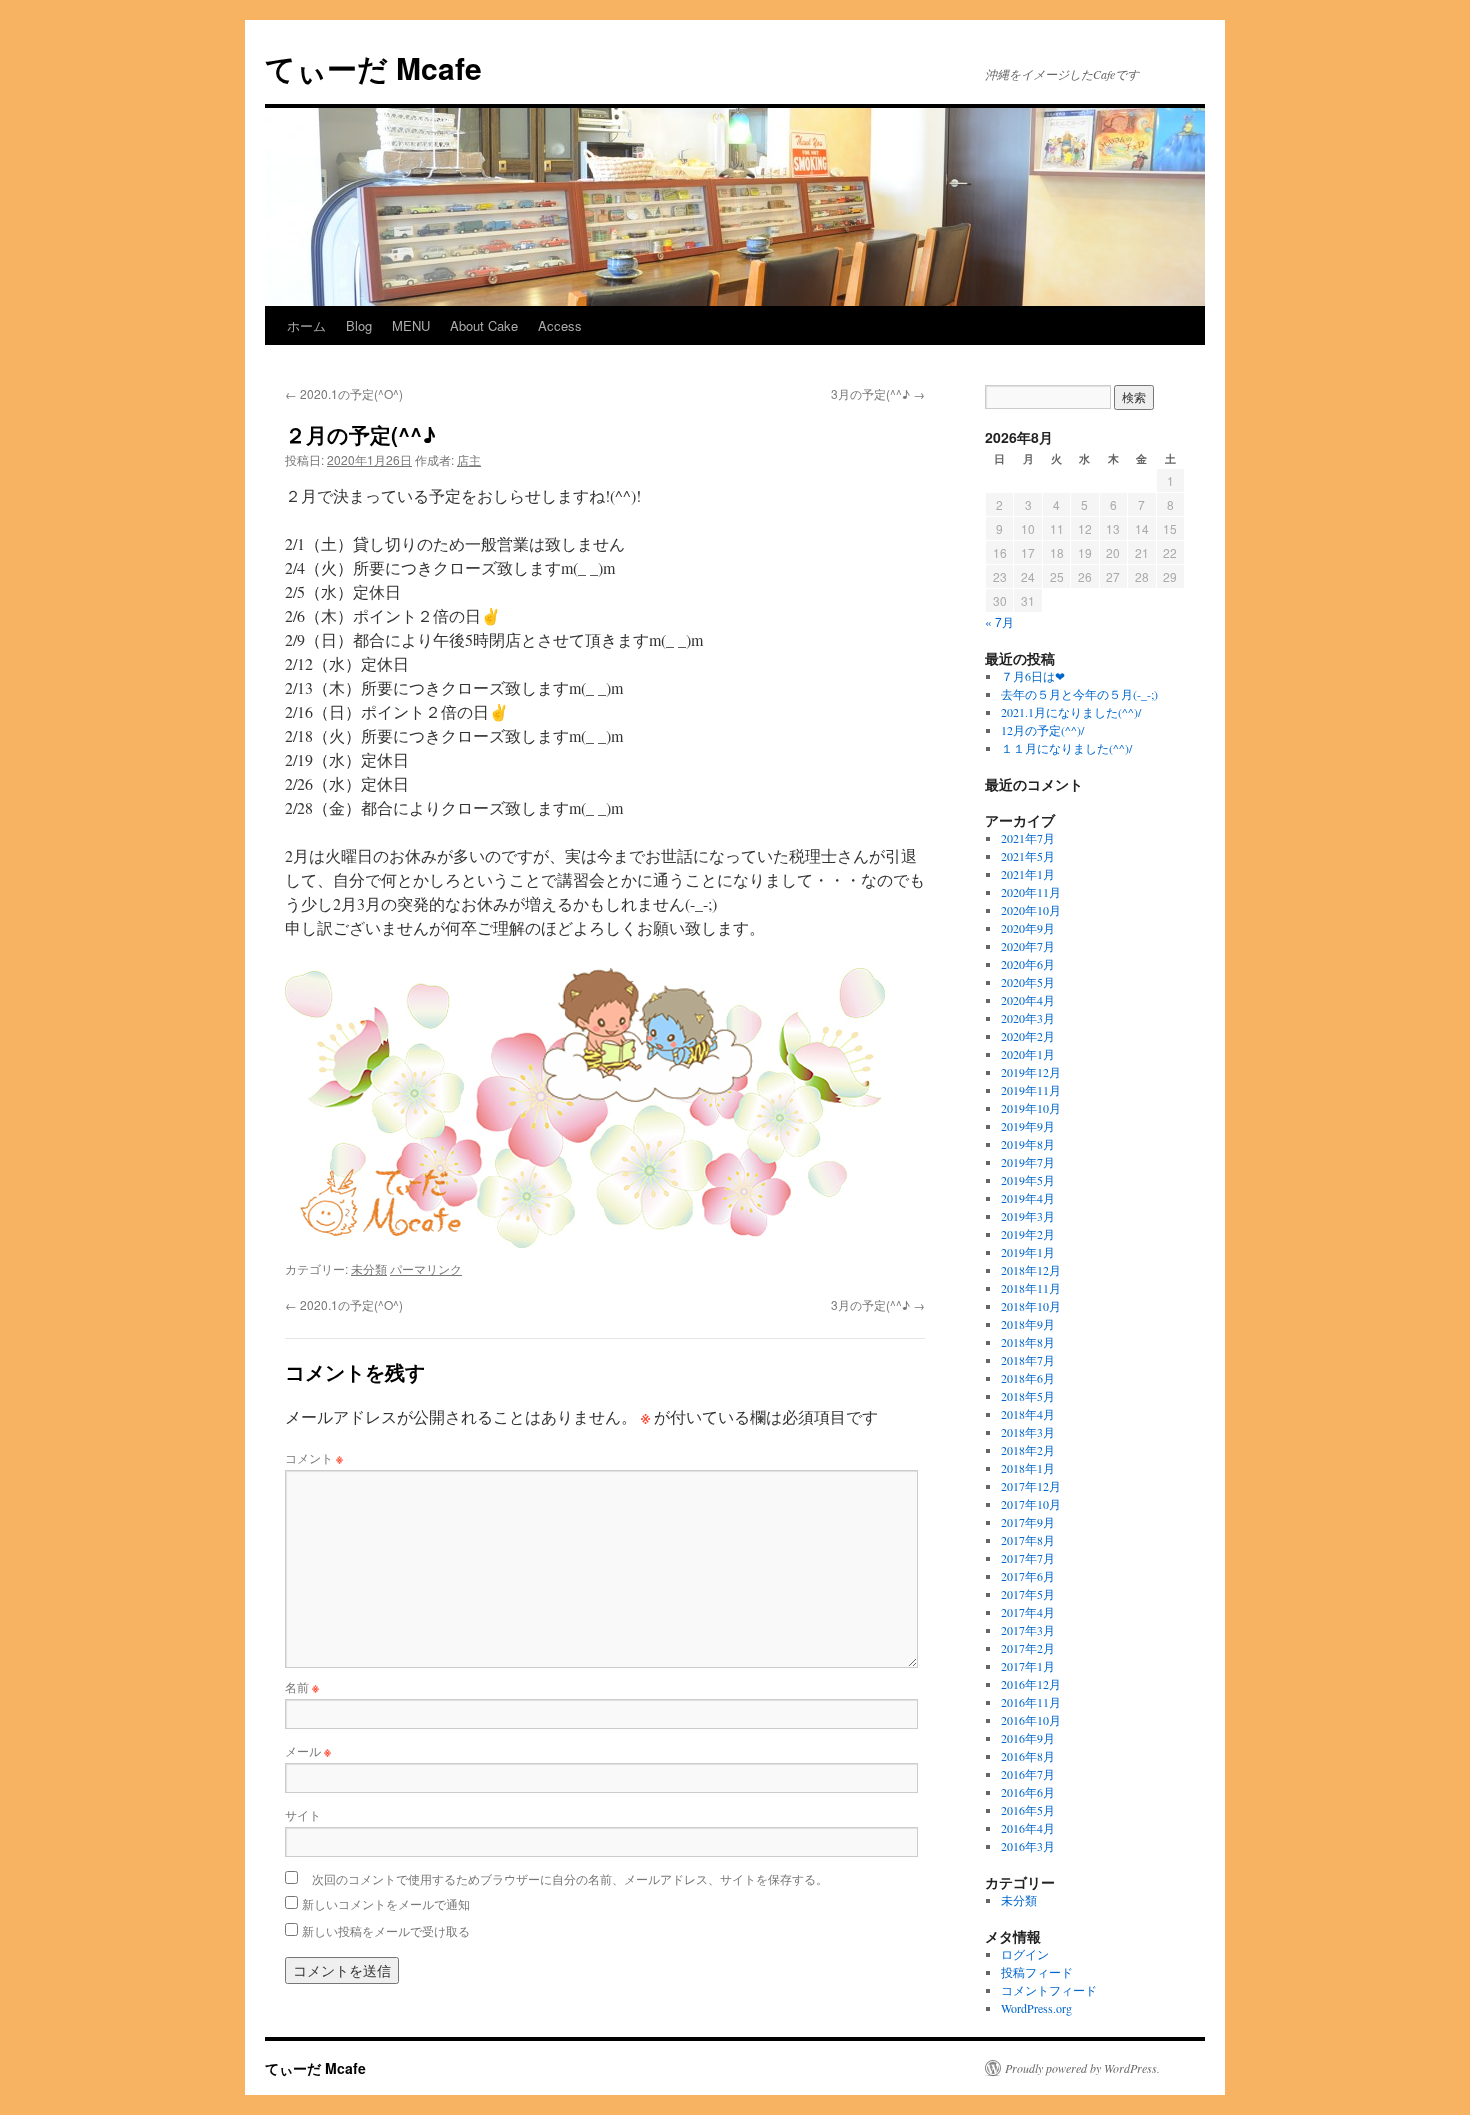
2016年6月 (1028, 1792)
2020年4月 (1028, 1000)
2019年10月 (1031, 1108)
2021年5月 (1028, 856)
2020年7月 (1028, 946)
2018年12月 (1031, 1270)
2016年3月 (1028, 1846)
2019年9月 (1028, 1126)
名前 (302, 1686)
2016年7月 (1028, 1774)
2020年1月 (1028, 1054)
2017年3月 (1028, 1630)
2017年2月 (1028, 1648)
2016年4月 (1028, 1828)
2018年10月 (1031, 1306)
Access (560, 325)
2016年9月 (1028, 1738)
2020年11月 (1031, 892)
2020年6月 (1028, 964)
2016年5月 (1028, 1810)
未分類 (369, 1268)
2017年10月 (1031, 1504)
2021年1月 (1028, 874)
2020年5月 (1028, 982)
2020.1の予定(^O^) (344, 393)
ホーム (306, 325)
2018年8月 (1028, 1342)
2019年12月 (1031, 1072)
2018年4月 (1028, 1414)
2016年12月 (1031, 1684)
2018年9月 (1028, 1324)
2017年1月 (1028, 1666)
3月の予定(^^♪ (878, 393)
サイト (303, 1814)
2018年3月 (1028, 1432)
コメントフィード (1049, 1990)
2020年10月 (1031, 910)
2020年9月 (1028, 928)
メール (308, 1750)
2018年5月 (1028, 1396)
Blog (359, 325)
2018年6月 (1028, 1378)
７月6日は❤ (1033, 676)
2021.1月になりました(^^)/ (1071, 712)
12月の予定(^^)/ (1042, 730)
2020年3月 (1028, 1018)
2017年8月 (1028, 1540)
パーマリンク (426, 1268)
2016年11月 (1031, 1702)
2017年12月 (1031, 1486)
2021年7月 (1028, 838)
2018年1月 (1028, 1468)
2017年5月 (1028, 1594)
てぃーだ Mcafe (373, 67)
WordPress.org (1036, 2008)
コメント (314, 1457)
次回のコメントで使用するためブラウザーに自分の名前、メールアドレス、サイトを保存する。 (570, 1878)
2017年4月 (1028, 1612)
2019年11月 (1031, 1090)
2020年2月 (1028, 1036)
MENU (411, 325)
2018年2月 (1028, 1450)
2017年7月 (1028, 1558)
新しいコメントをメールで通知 (386, 1903)
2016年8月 (1028, 1756)
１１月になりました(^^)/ (1066, 748)
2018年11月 (1031, 1288)
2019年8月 (1028, 1144)
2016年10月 (1031, 1720)
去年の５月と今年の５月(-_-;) (1079, 694)
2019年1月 (1028, 1252)
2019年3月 (1028, 1216)
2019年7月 (1028, 1162)
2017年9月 (1028, 1522)
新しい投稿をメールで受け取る (386, 1930)
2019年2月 (1028, 1234)
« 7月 (999, 621)
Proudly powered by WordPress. (1082, 2068)
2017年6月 (1028, 1576)
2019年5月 (1028, 1180)
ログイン (1025, 1954)
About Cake (484, 325)
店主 (469, 459)
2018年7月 (1028, 1360)
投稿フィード (1037, 1972)
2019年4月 (1028, 1198)
